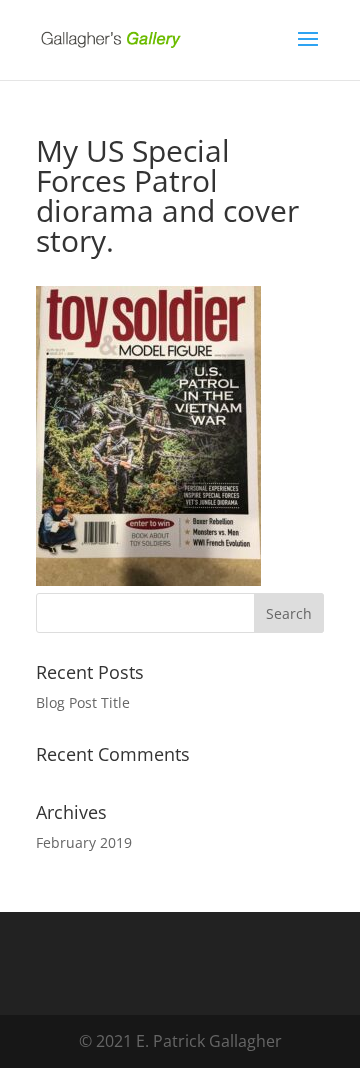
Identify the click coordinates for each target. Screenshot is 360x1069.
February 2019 (84, 842)
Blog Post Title (83, 702)
